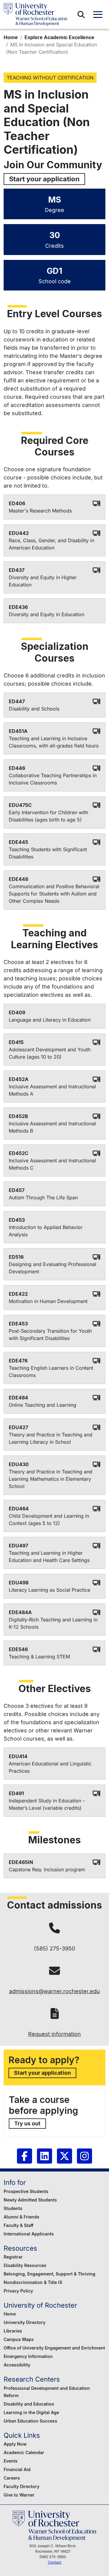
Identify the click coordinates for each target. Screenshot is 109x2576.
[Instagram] (84, 2156)
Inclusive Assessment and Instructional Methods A (52, 1090)
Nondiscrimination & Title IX (33, 2282)
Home (11, 37)
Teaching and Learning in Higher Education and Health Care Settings (49, 1557)
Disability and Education (29, 2404)
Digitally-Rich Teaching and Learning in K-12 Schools (53, 1623)
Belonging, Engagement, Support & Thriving (50, 2274)
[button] (81, 15)
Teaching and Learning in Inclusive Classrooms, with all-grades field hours (54, 742)
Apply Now (15, 2444)
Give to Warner (19, 2495)
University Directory (25, 2322)
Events (11, 2461)
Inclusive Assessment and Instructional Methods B (52, 1127)
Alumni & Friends (21, 2217)
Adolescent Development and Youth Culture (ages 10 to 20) (50, 1053)
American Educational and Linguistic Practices (50, 1767)
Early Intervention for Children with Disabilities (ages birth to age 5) (48, 816)
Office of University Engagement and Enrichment (54, 2348)
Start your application (44, 179)
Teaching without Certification (50, 78)
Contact (55, 2562)
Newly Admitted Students (30, 2200)
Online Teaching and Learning (43, 1405)
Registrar (13, 2257)
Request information (54, 2034)
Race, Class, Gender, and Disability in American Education (51, 544)
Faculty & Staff (18, 2225)
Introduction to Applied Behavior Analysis (46, 1231)
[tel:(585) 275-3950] (54, 1928)
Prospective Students (26, 2191)
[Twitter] (64, 2156)
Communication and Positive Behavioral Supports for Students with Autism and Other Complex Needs (54, 894)
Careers (12, 2478)
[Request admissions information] (55, 2014)
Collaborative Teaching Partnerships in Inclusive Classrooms (53, 779)
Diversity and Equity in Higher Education (43, 581)
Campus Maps (19, 2339)
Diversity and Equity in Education (46, 614)
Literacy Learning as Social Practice (50, 1590)
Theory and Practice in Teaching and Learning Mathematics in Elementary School (51, 1479)
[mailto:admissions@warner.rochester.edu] (54, 1971)
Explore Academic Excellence (59, 37)
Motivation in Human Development (48, 1301)
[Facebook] (25, 2156)
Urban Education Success (30, 2421)
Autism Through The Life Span (43, 1197)
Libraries (13, 2331)
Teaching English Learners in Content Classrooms (51, 1372)
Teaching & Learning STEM (39, 1657)
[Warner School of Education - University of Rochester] (35, 14)
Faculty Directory (21, 2486)
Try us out (27, 2123)
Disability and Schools (34, 709)
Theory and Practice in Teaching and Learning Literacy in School (51, 1438)
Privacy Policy (18, 2291)
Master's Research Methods (40, 511)
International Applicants (29, 2234)
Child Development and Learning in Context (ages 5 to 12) (49, 1520)
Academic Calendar (24, 2452)
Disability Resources (25, 2265)
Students (13, 2208)
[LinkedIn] (45, 2156)
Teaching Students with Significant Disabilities (48, 853)
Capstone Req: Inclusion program (47, 1869)
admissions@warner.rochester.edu (54, 1991)
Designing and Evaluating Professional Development (53, 1268)
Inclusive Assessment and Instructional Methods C (52, 1164)
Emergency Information (28, 2356)
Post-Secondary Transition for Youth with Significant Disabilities (50, 1335)
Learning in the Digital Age (31, 2412)
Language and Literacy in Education (50, 1020)
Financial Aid (17, 2469)
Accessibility (17, 2365)
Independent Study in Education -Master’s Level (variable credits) (47, 1804)
